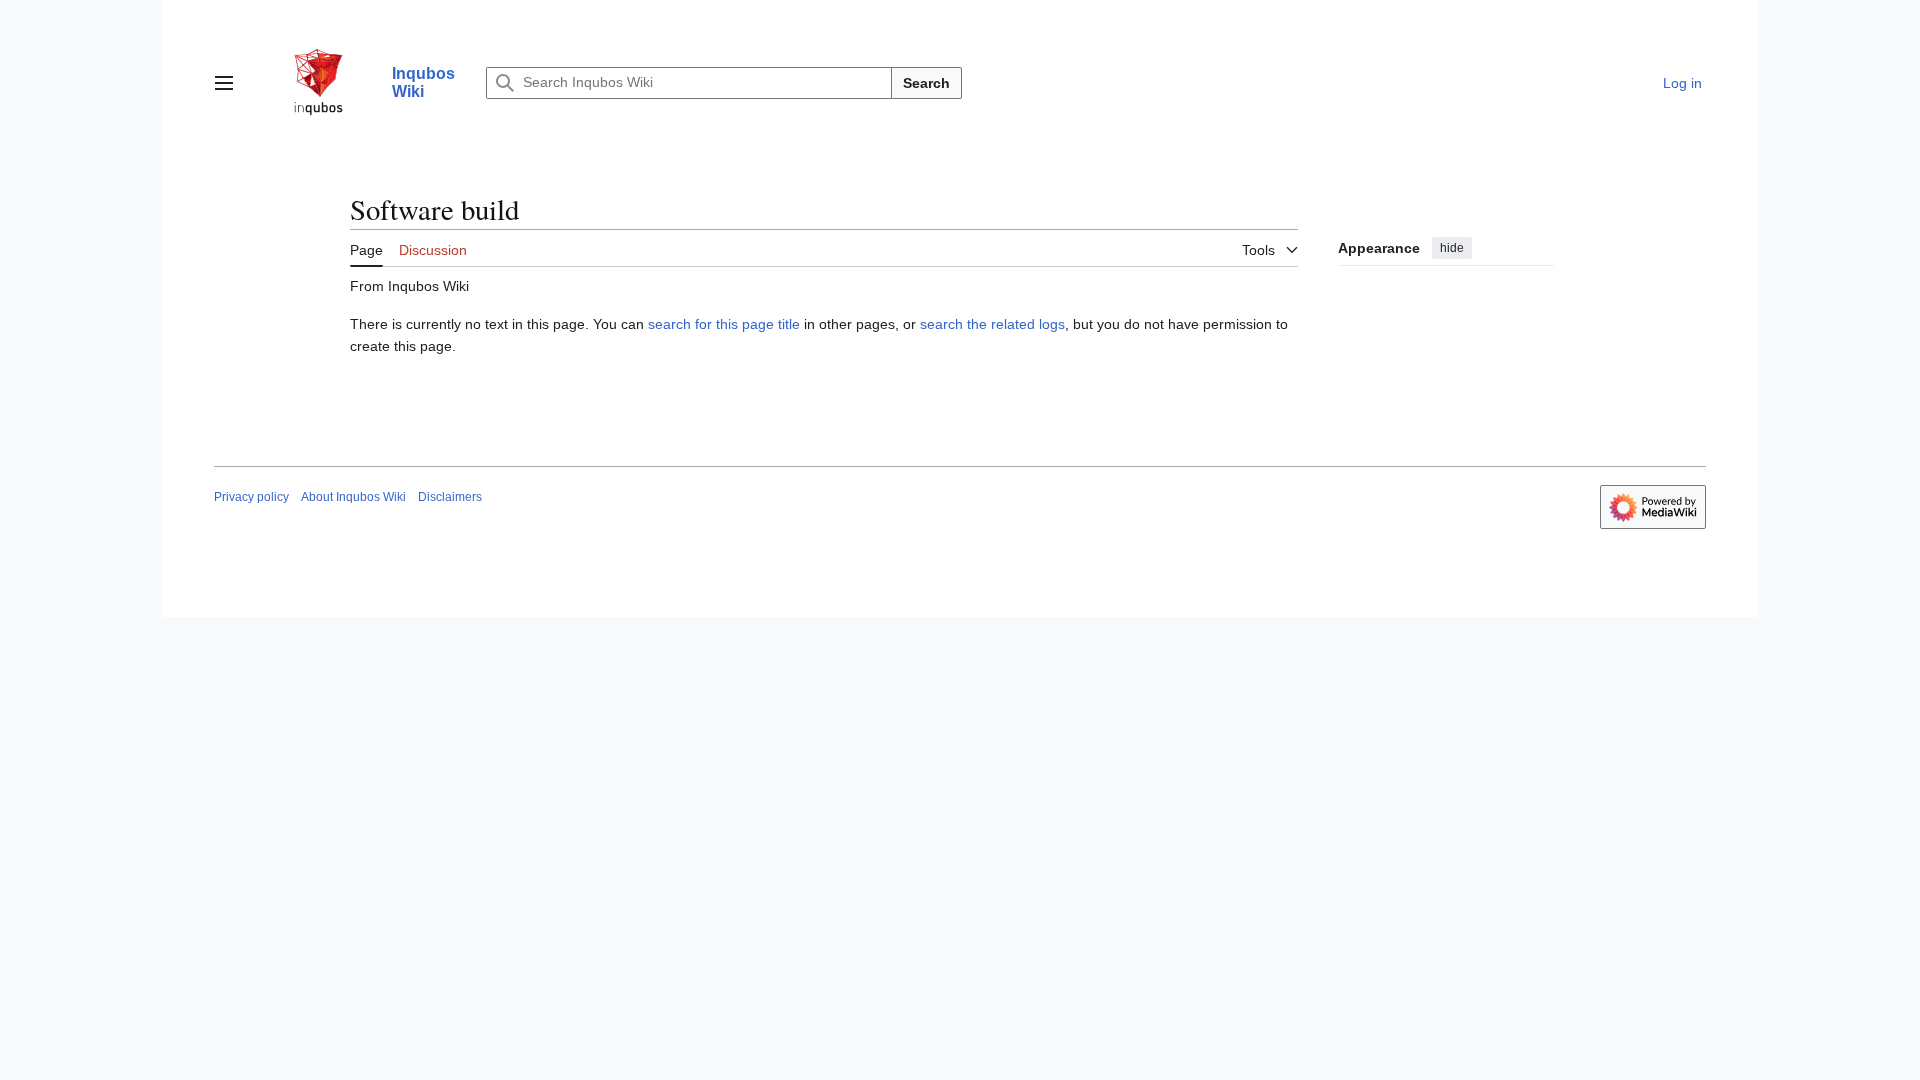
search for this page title (724, 324)
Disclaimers (450, 497)
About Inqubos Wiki (353, 497)
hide (1452, 248)
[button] (224, 83)
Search (926, 83)
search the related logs (992, 324)
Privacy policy (251, 497)
